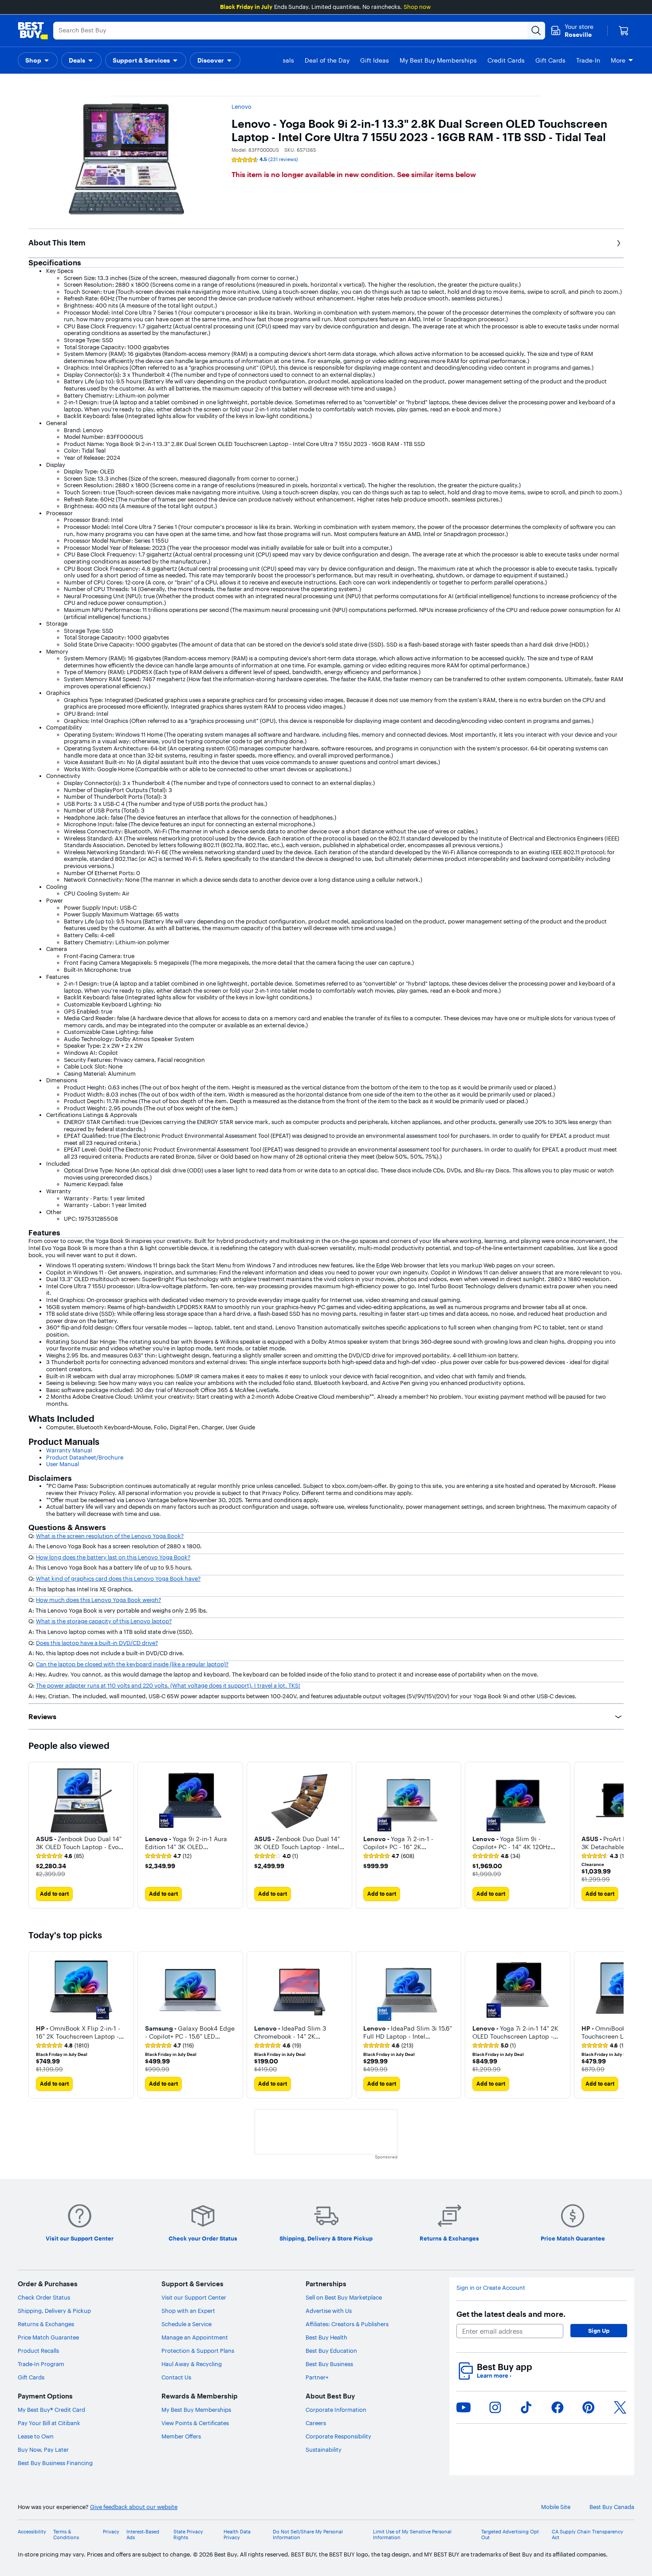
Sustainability (324, 2450)
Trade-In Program (41, 2364)
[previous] (35, 1835)
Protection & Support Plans (198, 2351)
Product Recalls (38, 2351)
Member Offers (181, 2436)
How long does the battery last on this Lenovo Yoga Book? (113, 1557)
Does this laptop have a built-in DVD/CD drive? (97, 1643)
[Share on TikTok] (526, 2407)
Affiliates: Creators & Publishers (347, 2324)
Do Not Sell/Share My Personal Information (308, 2535)
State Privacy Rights (188, 2535)
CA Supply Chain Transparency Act (587, 2535)
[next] (617, 1835)
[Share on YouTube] (463, 2407)
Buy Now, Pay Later (43, 2450)
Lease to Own (36, 2436)
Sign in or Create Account (491, 2288)
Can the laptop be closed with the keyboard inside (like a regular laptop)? (132, 1664)
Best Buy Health (326, 2337)
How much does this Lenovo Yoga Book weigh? (98, 1600)
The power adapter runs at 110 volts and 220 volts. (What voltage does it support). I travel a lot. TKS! (168, 1685)
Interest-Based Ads (143, 2535)
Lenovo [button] (242, 107)
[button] (38, 60)
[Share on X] (620, 2407)
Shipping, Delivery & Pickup (54, 2311)
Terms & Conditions (66, 2535)
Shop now (417, 7)
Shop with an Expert (188, 2311)
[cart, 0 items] (624, 31)
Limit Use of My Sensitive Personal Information (412, 2535)
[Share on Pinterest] (589, 2407)
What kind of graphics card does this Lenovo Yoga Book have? (118, 1578)
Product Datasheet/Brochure (85, 1457)
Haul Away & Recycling (192, 2364)
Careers (316, 2423)
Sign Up (599, 2331)
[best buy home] (33, 31)
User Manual (63, 1464)
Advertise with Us (329, 2311)
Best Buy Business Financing (55, 2463)
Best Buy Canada (612, 2507)
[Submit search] (536, 31)
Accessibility (32, 2532)
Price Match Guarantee (48, 2337)
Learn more (494, 2376)
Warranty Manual (69, 1450)
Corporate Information (336, 2410)
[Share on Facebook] (558, 2407)
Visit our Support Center (194, 2297)
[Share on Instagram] (495, 2407)
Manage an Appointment (195, 2337)
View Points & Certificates (195, 2423)
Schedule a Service (187, 2324)
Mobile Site (556, 2507)
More (618, 60)
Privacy (111, 2532)
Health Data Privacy (237, 2535)
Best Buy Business (329, 2364)
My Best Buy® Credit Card (51, 2410)
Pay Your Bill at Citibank (49, 2423)
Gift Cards (31, 2377)
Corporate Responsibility (338, 2436)
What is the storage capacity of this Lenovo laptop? (104, 1621)
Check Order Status (44, 2297)
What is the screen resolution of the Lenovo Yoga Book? (110, 1536)
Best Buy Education (331, 2351)
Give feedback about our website (134, 2507)
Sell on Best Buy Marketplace (344, 2297)
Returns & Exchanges (46, 2324)
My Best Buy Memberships (196, 2410)
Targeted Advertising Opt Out (510, 2535)
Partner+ (317, 2377)
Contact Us (176, 2377)
